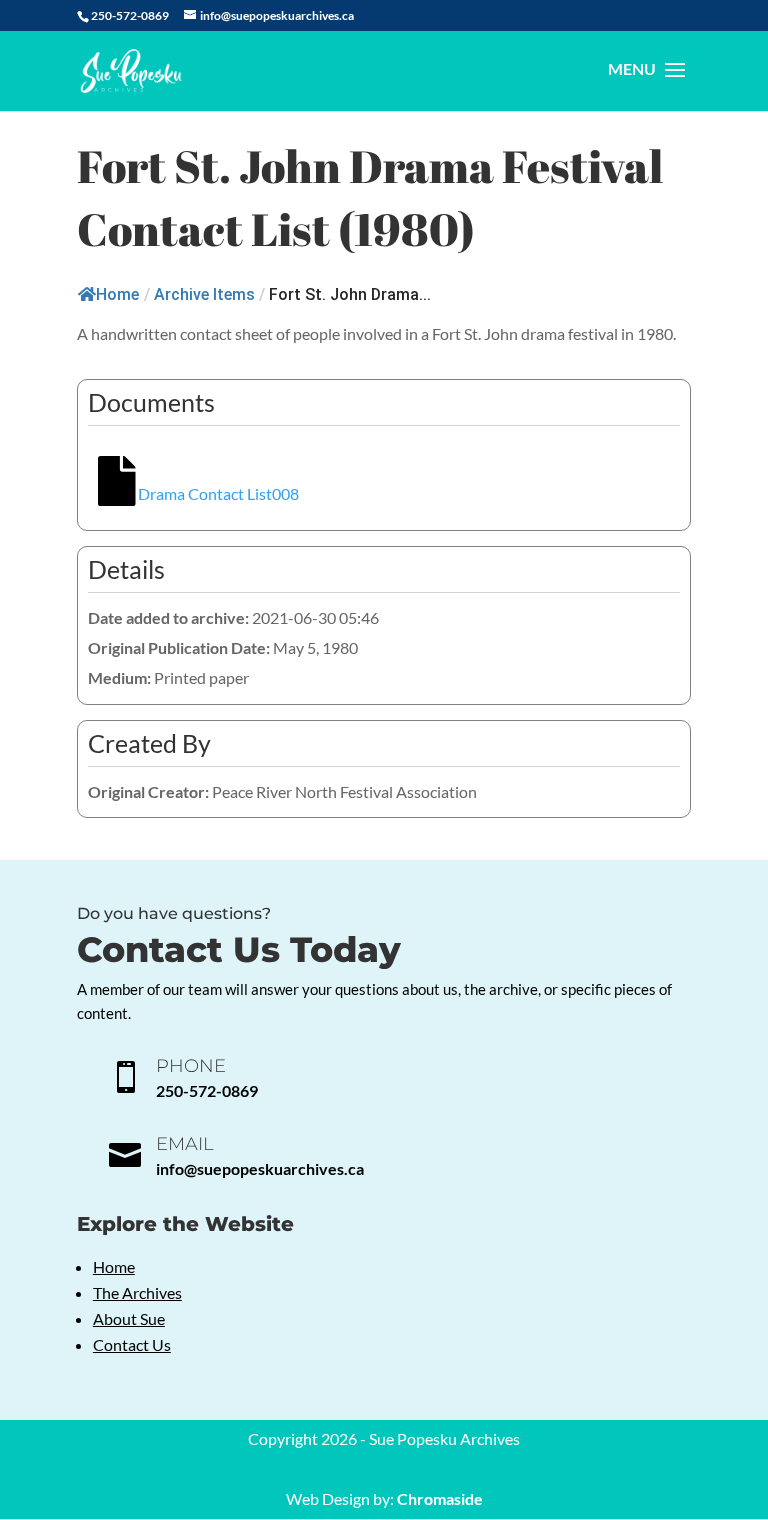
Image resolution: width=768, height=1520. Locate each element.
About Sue (129, 1318)
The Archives (137, 1292)
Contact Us (132, 1344)
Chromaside (440, 1498)
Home (117, 294)
